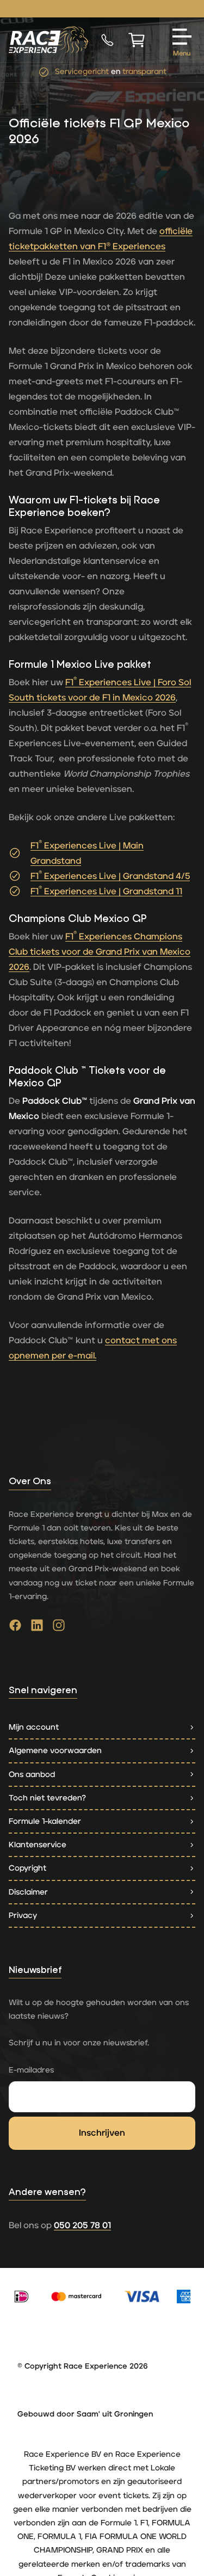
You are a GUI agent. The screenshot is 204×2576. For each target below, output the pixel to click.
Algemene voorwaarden (55, 1751)
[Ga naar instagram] (59, 1628)
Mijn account (34, 1727)
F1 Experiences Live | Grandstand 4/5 (110, 876)
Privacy (23, 1916)
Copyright (27, 1868)
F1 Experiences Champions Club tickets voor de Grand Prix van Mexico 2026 (100, 952)
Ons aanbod (32, 1775)
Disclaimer (28, 1892)
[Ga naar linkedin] (37, 1628)
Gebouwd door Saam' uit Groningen (85, 2414)
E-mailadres (31, 2070)
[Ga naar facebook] (15, 1628)
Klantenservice (38, 1845)
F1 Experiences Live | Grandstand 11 (106, 892)
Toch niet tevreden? (47, 1798)
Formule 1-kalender (45, 1821)
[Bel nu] (107, 40)
